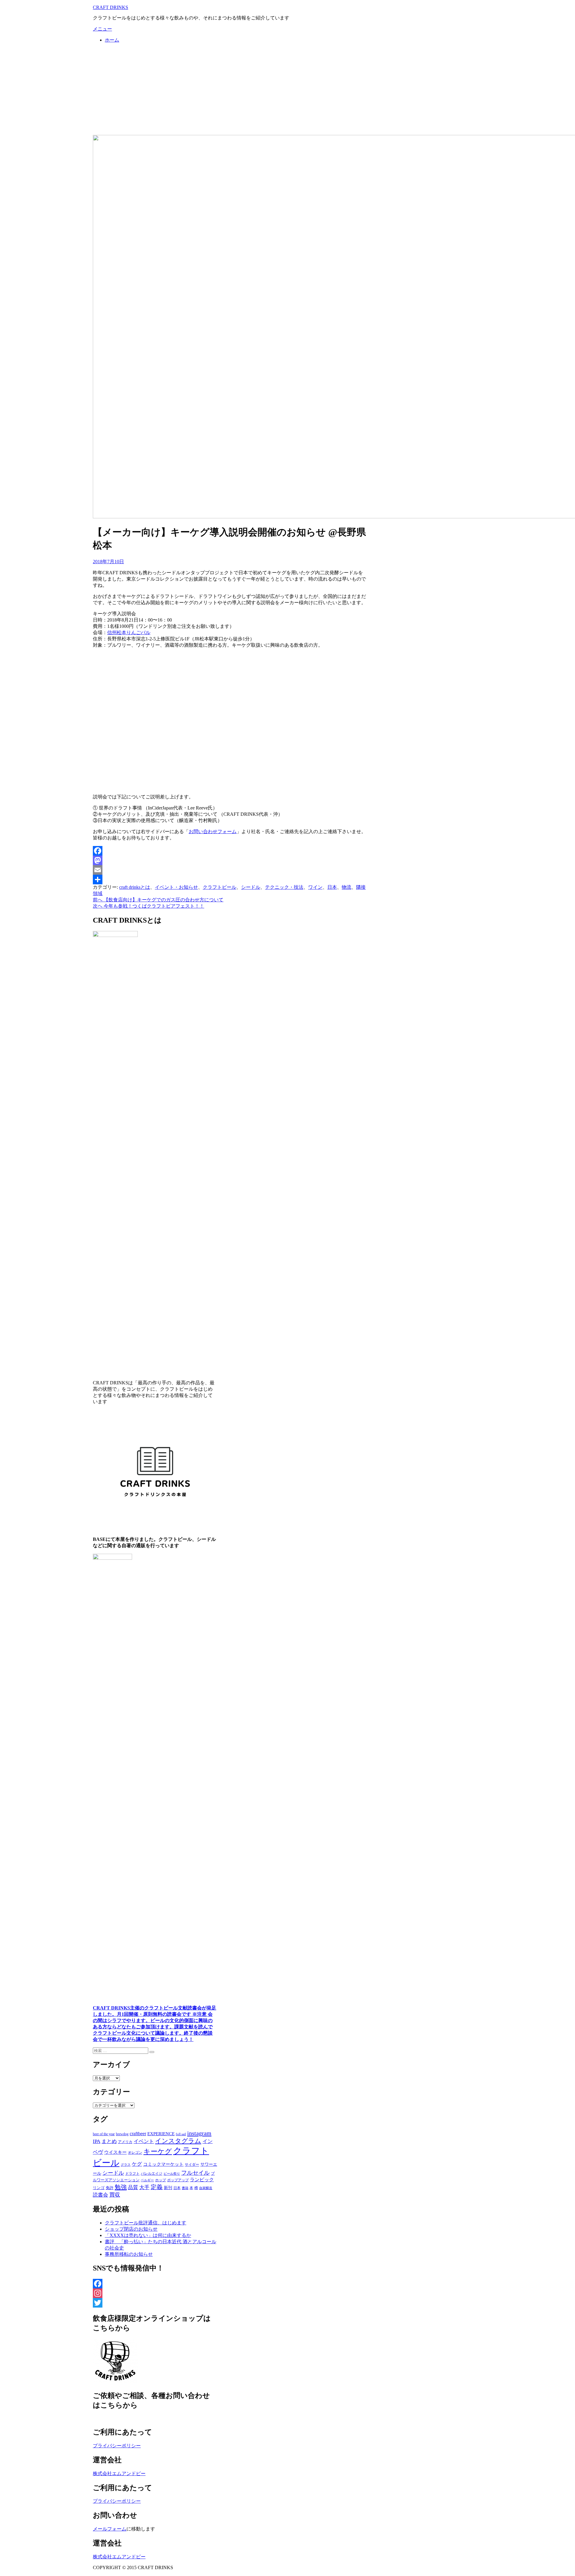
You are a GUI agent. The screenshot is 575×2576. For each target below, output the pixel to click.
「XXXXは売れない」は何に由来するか (148, 2235)
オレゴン (135, 2153)
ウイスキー (115, 2152)
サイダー (192, 2165)
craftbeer (138, 2134)
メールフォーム (110, 2529)
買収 (115, 2195)
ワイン (315, 887)
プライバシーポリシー (117, 2446)
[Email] (230, 870)
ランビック (202, 2180)
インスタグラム (178, 2141)
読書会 (100, 2195)
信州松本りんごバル (129, 632)
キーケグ (158, 2151)
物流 (346, 887)
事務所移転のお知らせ (129, 2254)
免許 (110, 2188)
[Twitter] (155, 2303)
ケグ (137, 2164)
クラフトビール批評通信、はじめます (146, 2223)
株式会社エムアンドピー (119, 2474)
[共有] (230, 880)
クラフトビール (220, 887)
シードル (251, 887)
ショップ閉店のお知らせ (131, 2229)
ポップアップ (178, 2180)
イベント (144, 2141)
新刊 (168, 2188)
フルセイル (195, 2173)
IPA (97, 2141)
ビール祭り (172, 2173)
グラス (126, 2165)
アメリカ (125, 2142)
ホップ (161, 2180)
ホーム (112, 40)
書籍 (185, 2188)
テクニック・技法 (284, 887)
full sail (181, 2134)
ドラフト (132, 2173)
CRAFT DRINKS (111, 7)
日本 (332, 887)
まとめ (109, 2141)
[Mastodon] (230, 860)
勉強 (121, 2187)
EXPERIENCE (161, 2134)
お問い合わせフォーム (213, 831)
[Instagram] (155, 2293)
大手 (144, 2187)
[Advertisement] (287, 90)
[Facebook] (230, 851)
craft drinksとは (135, 887)
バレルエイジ (152, 2173)
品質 (133, 2187)
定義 (157, 2187)
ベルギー (147, 2180)
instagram (199, 2133)
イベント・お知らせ (176, 887)
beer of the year (104, 2134)
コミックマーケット (163, 2164)
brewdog (122, 2134)
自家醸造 (206, 2188)
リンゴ (99, 2188)
